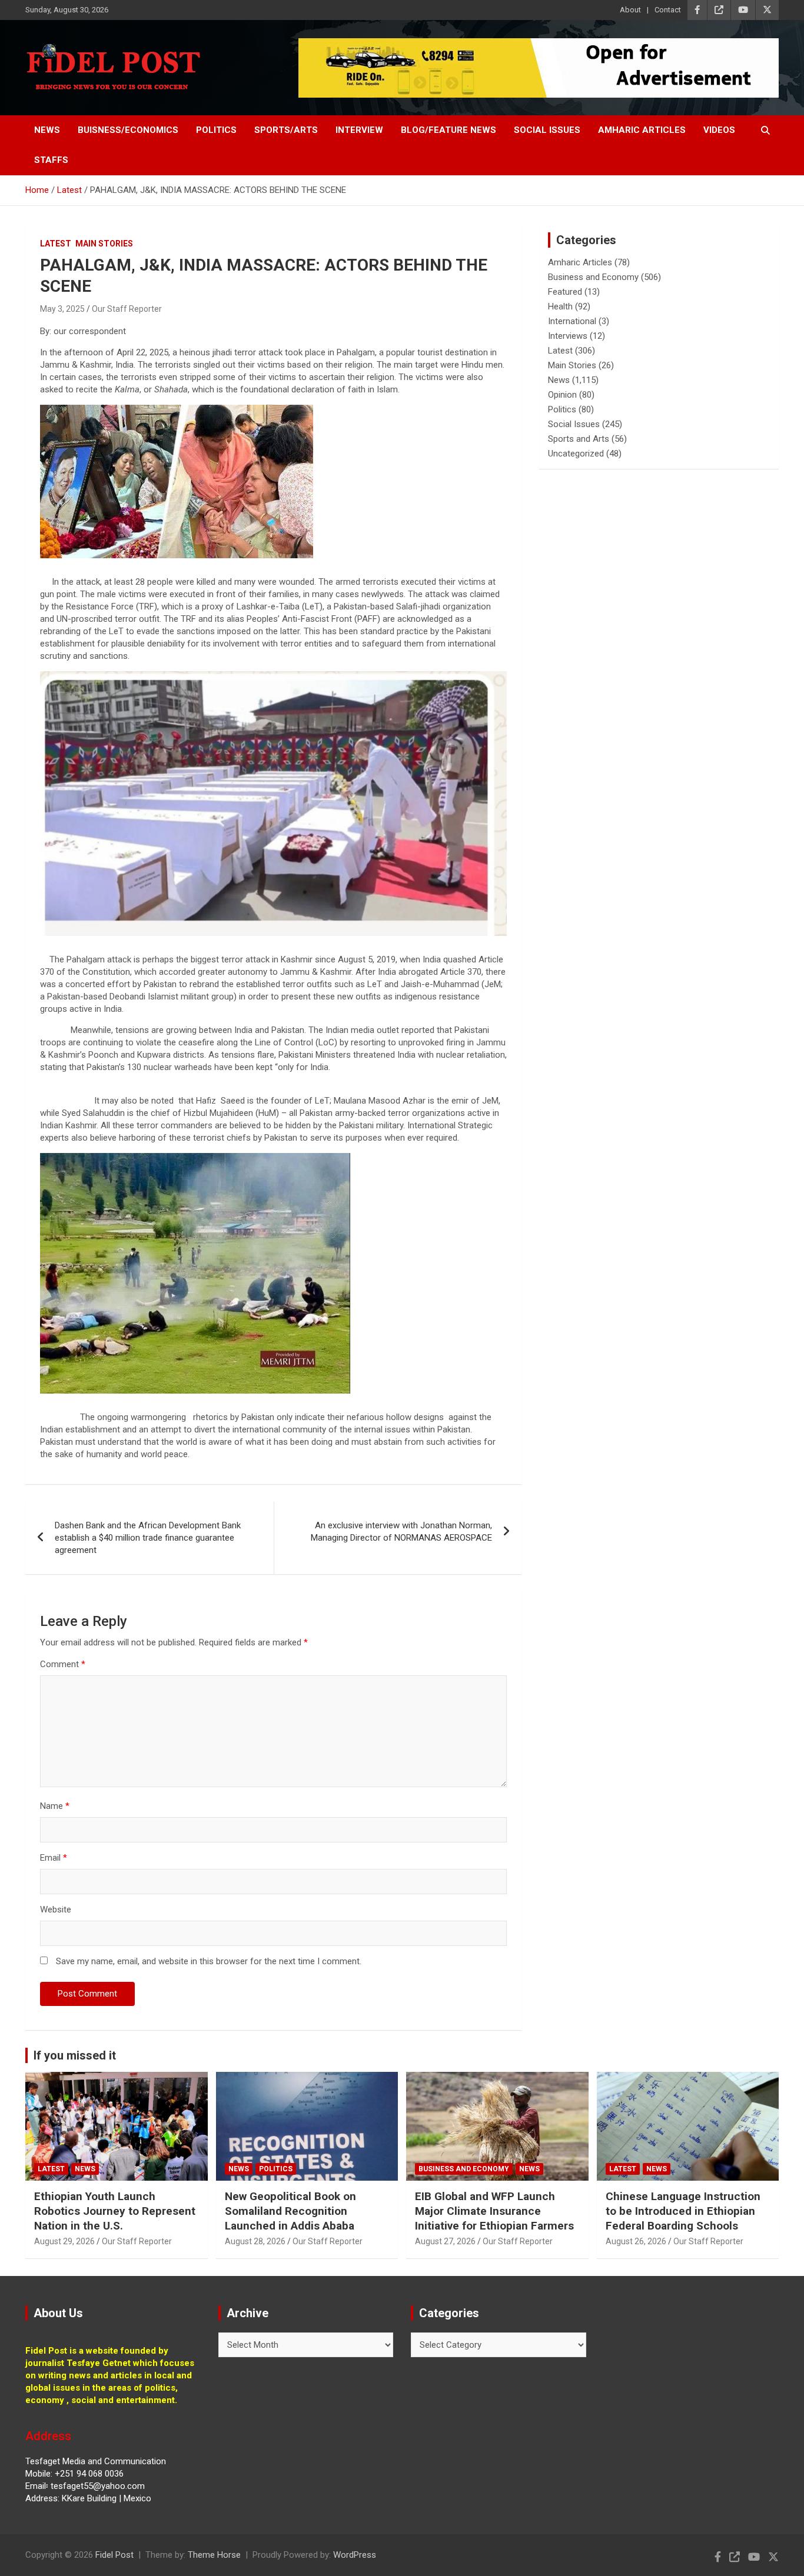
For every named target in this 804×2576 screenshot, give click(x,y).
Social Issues (547, 130)
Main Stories (104, 244)
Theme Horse (214, 2555)
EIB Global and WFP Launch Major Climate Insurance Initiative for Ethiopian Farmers (494, 2211)
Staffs (51, 160)
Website (56, 1909)
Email (54, 1858)
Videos (719, 130)
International (572, 321)
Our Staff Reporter (127, 309)
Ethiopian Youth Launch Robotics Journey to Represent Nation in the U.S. (115, 2211)
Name (55, 1806)
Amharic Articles (642, 130)
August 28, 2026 (255, 2241)
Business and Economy (593, 277)
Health (560, 306)
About (630, 10)
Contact (668, 10)
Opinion (562, 395)
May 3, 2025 (62, 309)
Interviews (568, 336)
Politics (216, 130)
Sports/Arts (286, 130)
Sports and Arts (579, 439)
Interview (359, 130)
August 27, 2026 (445, 2241)
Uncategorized (576, 454)
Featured (565, 292)
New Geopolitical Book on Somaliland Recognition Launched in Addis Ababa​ (290, 2211)
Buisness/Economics (128, 130)
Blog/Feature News (448, 130)
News (47, 130)
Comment (63, 1664)
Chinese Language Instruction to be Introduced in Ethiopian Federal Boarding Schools (683, 2211)
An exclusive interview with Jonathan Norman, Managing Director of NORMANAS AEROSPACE (401, 1532)
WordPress (355, 2555)
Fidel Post (114, 2555)
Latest (56, 244)
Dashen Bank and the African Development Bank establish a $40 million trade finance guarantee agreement (148, 1538)
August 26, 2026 (636, 2241)
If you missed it (75, 2055)
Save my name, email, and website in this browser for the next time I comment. (209, 1961)
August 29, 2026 (64, 2241)
